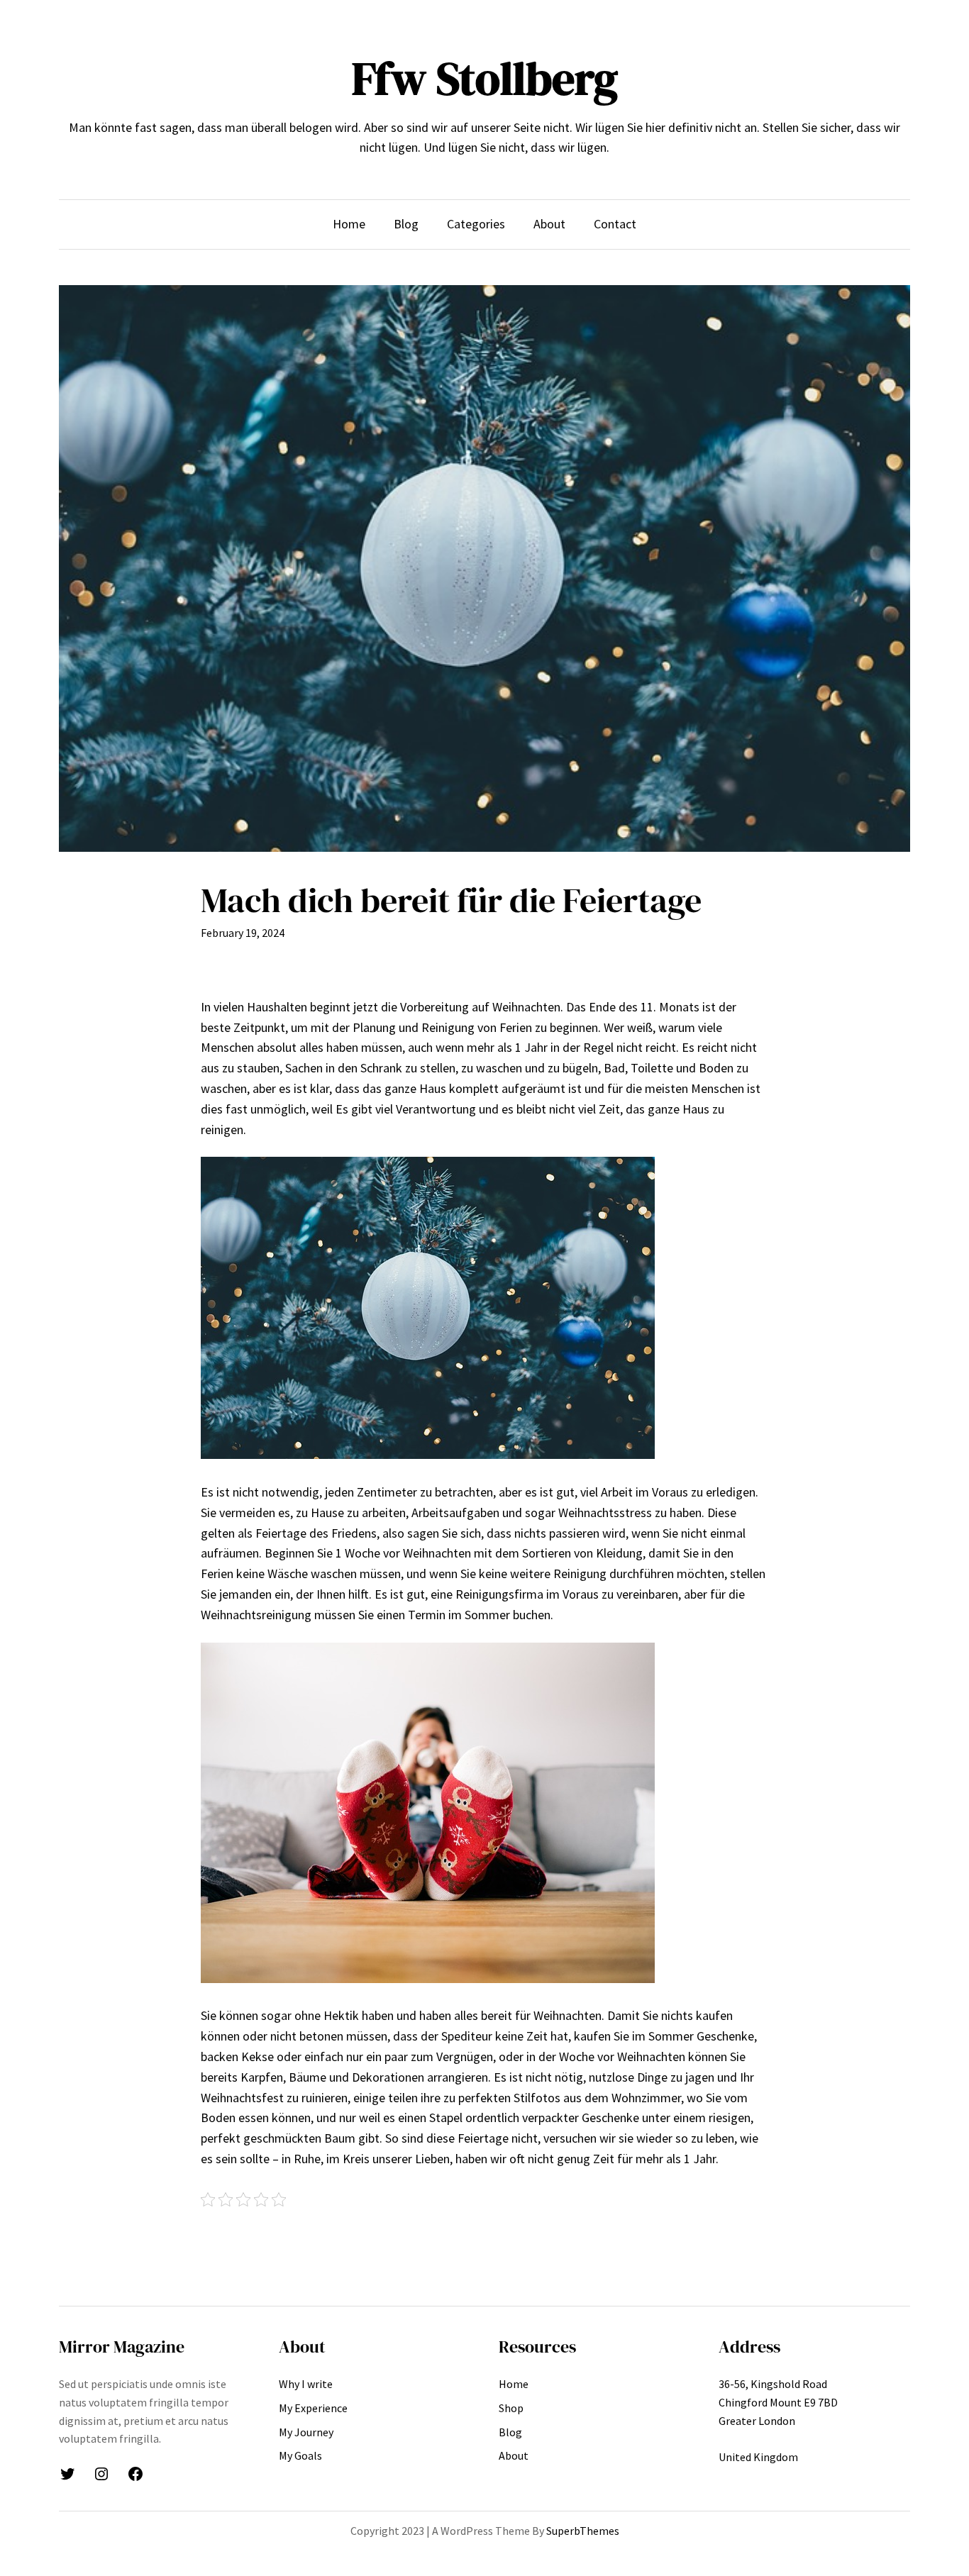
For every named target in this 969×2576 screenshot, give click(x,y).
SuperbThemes (583, 2531)
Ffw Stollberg (485, 78)
